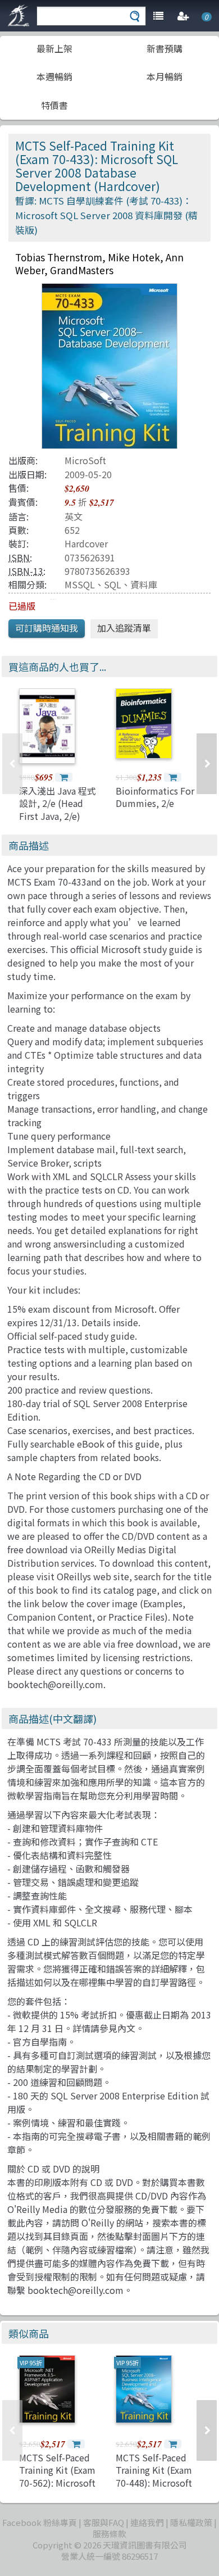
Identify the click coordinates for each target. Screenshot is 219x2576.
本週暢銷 (54, 76)
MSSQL (80, 584)
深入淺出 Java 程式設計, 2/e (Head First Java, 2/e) (58, 803)
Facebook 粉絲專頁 (40, 2522)
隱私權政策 (191, 2522)
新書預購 (165, 48)
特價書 (54, 105)
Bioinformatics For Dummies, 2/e (155, 797)
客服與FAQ (104, 2522)
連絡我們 (147, 2522)
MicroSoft (85, 460)
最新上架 (54, 48)
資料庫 (144, 584)
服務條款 (109, 2534)
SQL (113, 584)
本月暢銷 (165, 76)
